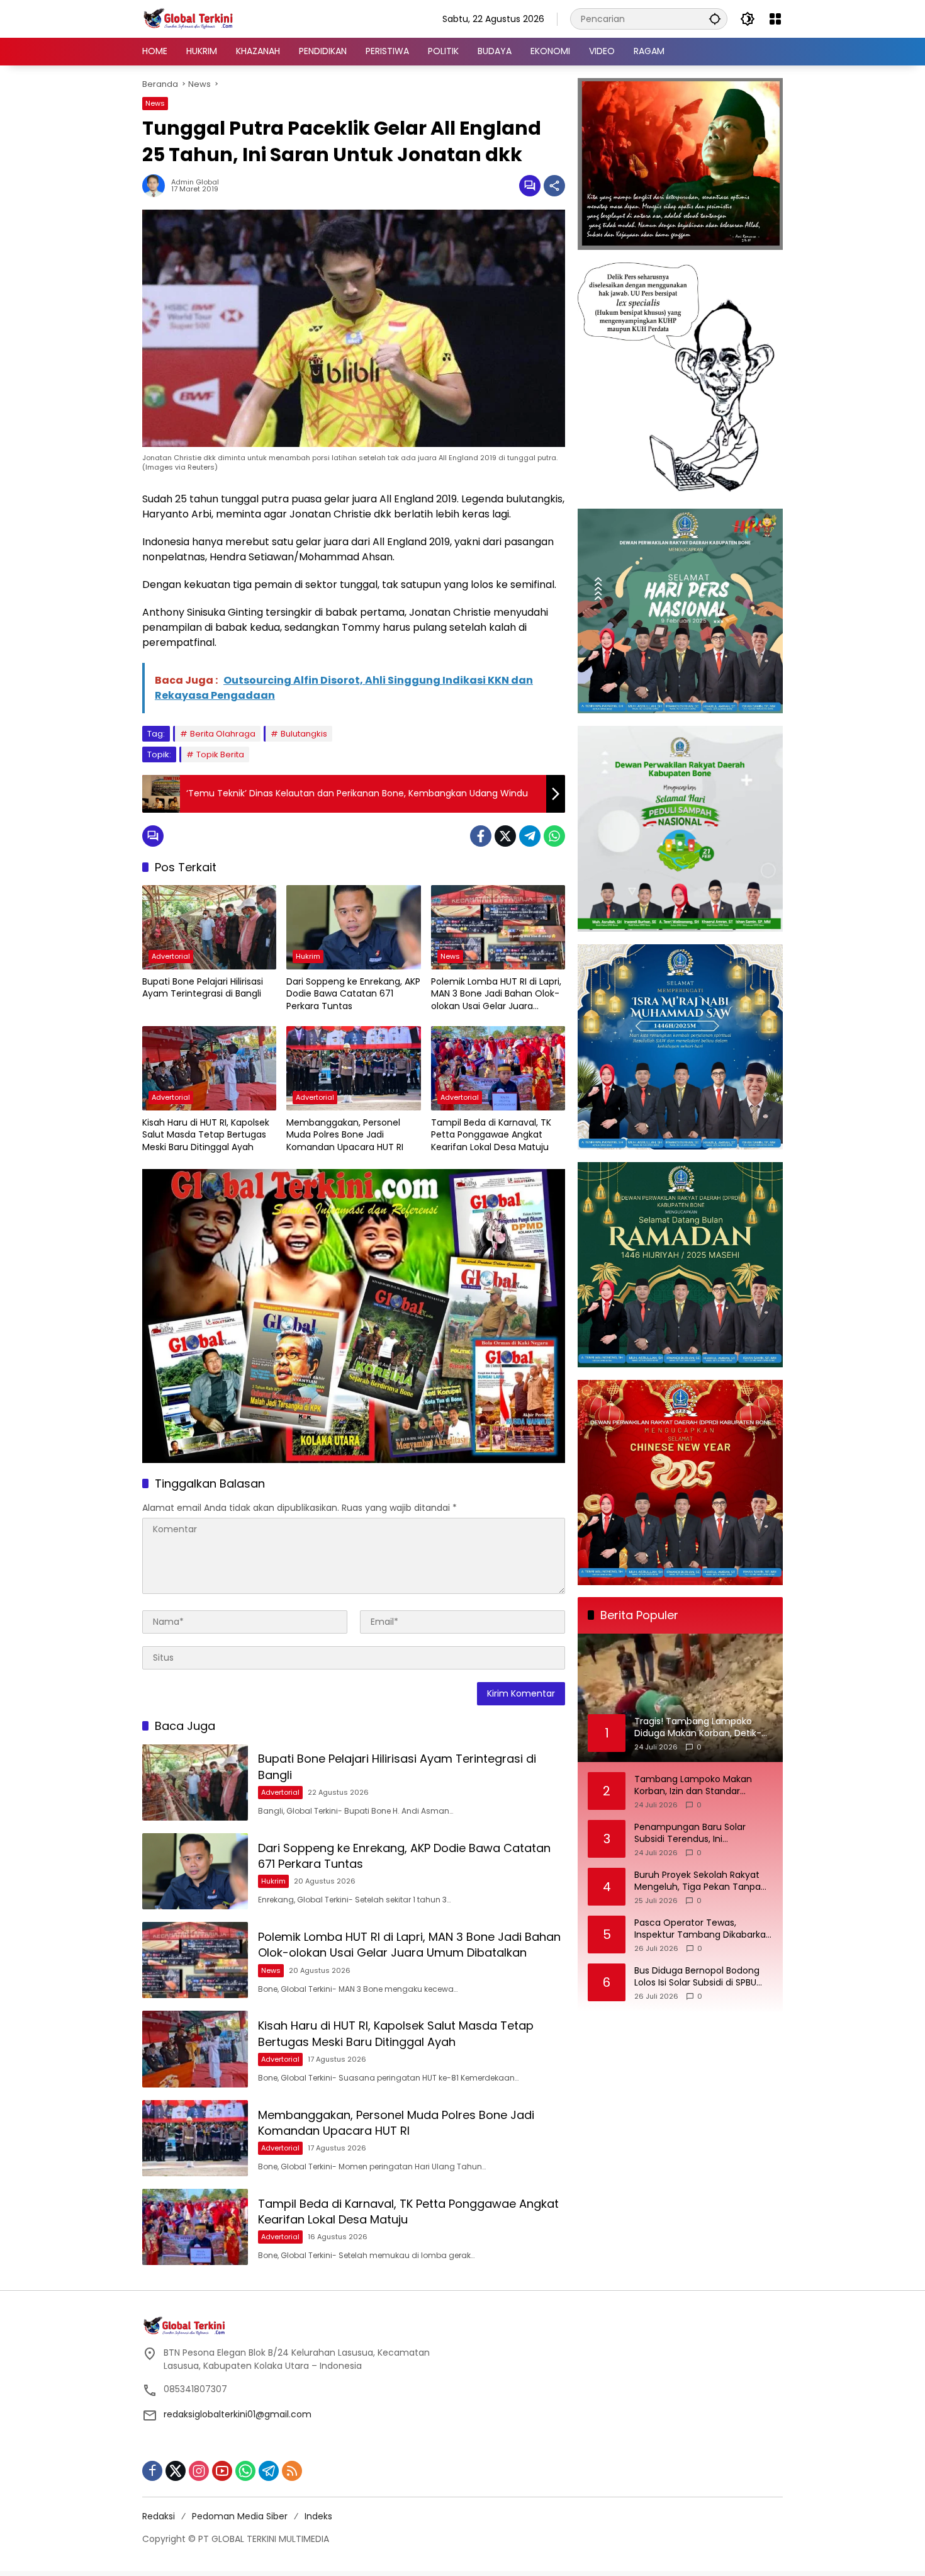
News (155, 103)
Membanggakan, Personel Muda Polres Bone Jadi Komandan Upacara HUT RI (345, 1135)
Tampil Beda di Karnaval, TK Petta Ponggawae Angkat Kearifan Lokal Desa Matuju (491, 1135)
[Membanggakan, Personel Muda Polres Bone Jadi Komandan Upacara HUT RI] (353, 1068)
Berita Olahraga (223, 734)
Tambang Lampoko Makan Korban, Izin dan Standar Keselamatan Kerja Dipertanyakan (693, 1786)
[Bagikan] (554, 186)
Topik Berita (220, 754)
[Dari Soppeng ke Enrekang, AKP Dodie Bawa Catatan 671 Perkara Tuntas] (353, 927)
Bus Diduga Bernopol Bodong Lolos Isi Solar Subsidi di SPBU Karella (697, 1977)
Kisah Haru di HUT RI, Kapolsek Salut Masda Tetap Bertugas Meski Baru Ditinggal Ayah (206, 1135)
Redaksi (159, 2516)
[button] (715, 19)
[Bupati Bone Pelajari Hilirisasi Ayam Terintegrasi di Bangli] (209, 927)
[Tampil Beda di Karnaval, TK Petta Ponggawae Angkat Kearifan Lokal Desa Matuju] (498, 1068)
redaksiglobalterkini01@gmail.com (238, 2414)
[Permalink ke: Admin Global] (157, 186)
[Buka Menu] (775, 19)
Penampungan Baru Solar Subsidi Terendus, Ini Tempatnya (690, 1833)
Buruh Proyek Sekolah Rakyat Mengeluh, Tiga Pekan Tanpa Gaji (698, 1881)
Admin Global (195, 182)
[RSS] (292, 2471)
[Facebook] (481, 836)
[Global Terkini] (189, 18)
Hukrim (308, 956)
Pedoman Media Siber (240, 2516)
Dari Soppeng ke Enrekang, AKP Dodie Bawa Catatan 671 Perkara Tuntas (353, 994)
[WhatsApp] (554, 836)
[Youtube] (222, 2471)
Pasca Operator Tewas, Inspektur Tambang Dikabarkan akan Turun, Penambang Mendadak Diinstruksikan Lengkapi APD (703, 1929)
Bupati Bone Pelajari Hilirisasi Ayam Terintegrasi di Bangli (203, 988)
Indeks (318, 2516)
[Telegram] (530, 836)
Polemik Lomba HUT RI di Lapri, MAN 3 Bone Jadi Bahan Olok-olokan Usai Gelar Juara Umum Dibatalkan (496, 994)
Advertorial (171, 956)
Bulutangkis (304, 734)
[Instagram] (199, 2471)
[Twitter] (505, 836)
